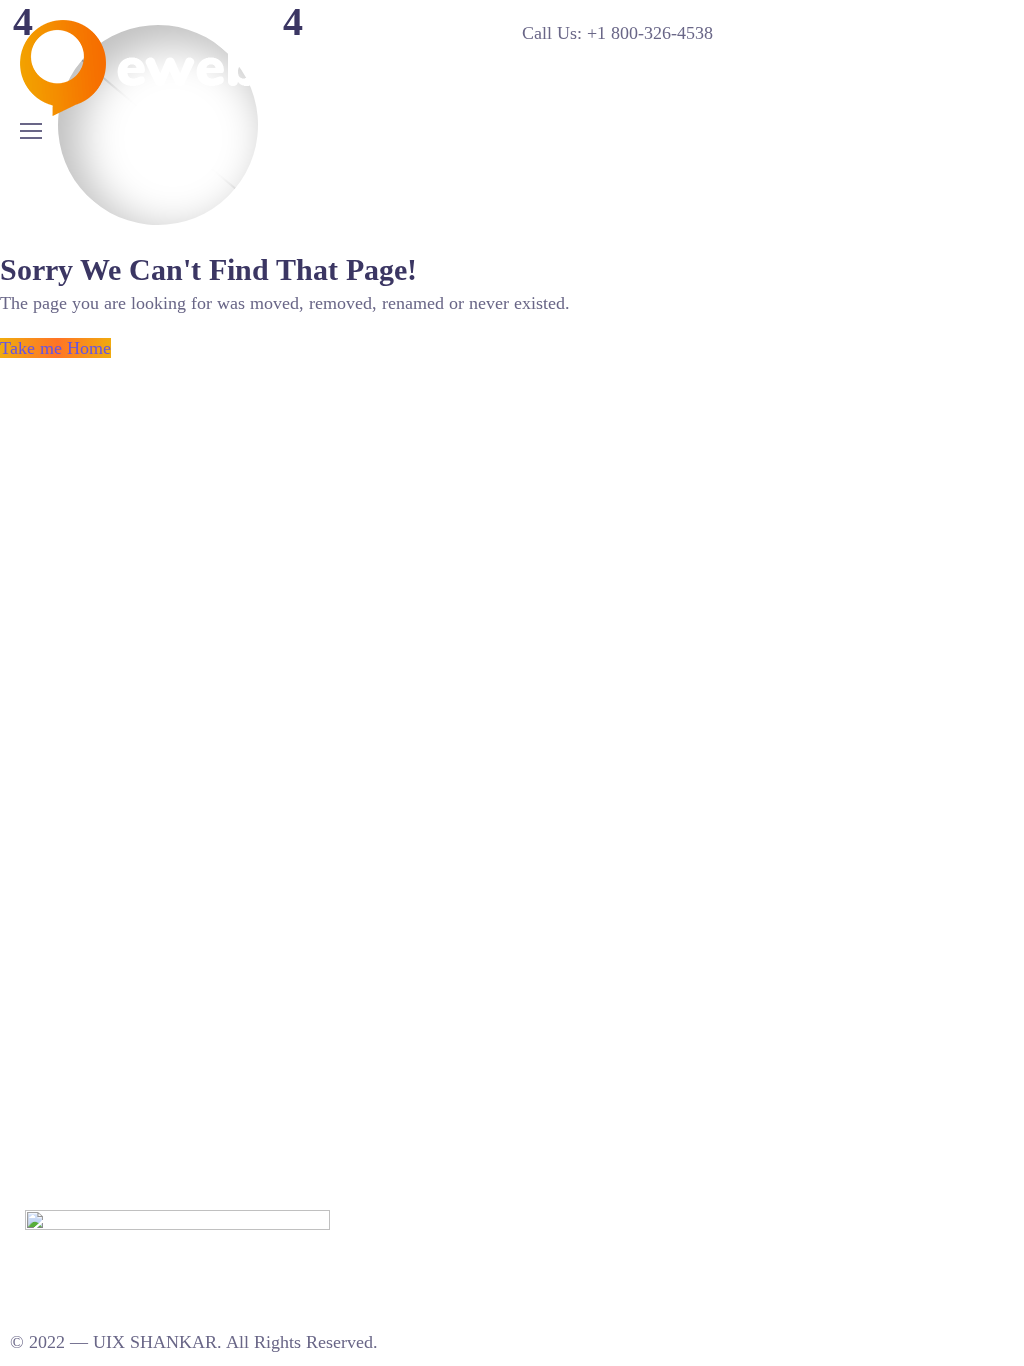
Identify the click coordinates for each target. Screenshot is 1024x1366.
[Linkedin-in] (368, 1221)
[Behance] (389, 1221)
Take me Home (55, 348)
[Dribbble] (410, 1221)
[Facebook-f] (431, 1221)
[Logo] (169, 68)
